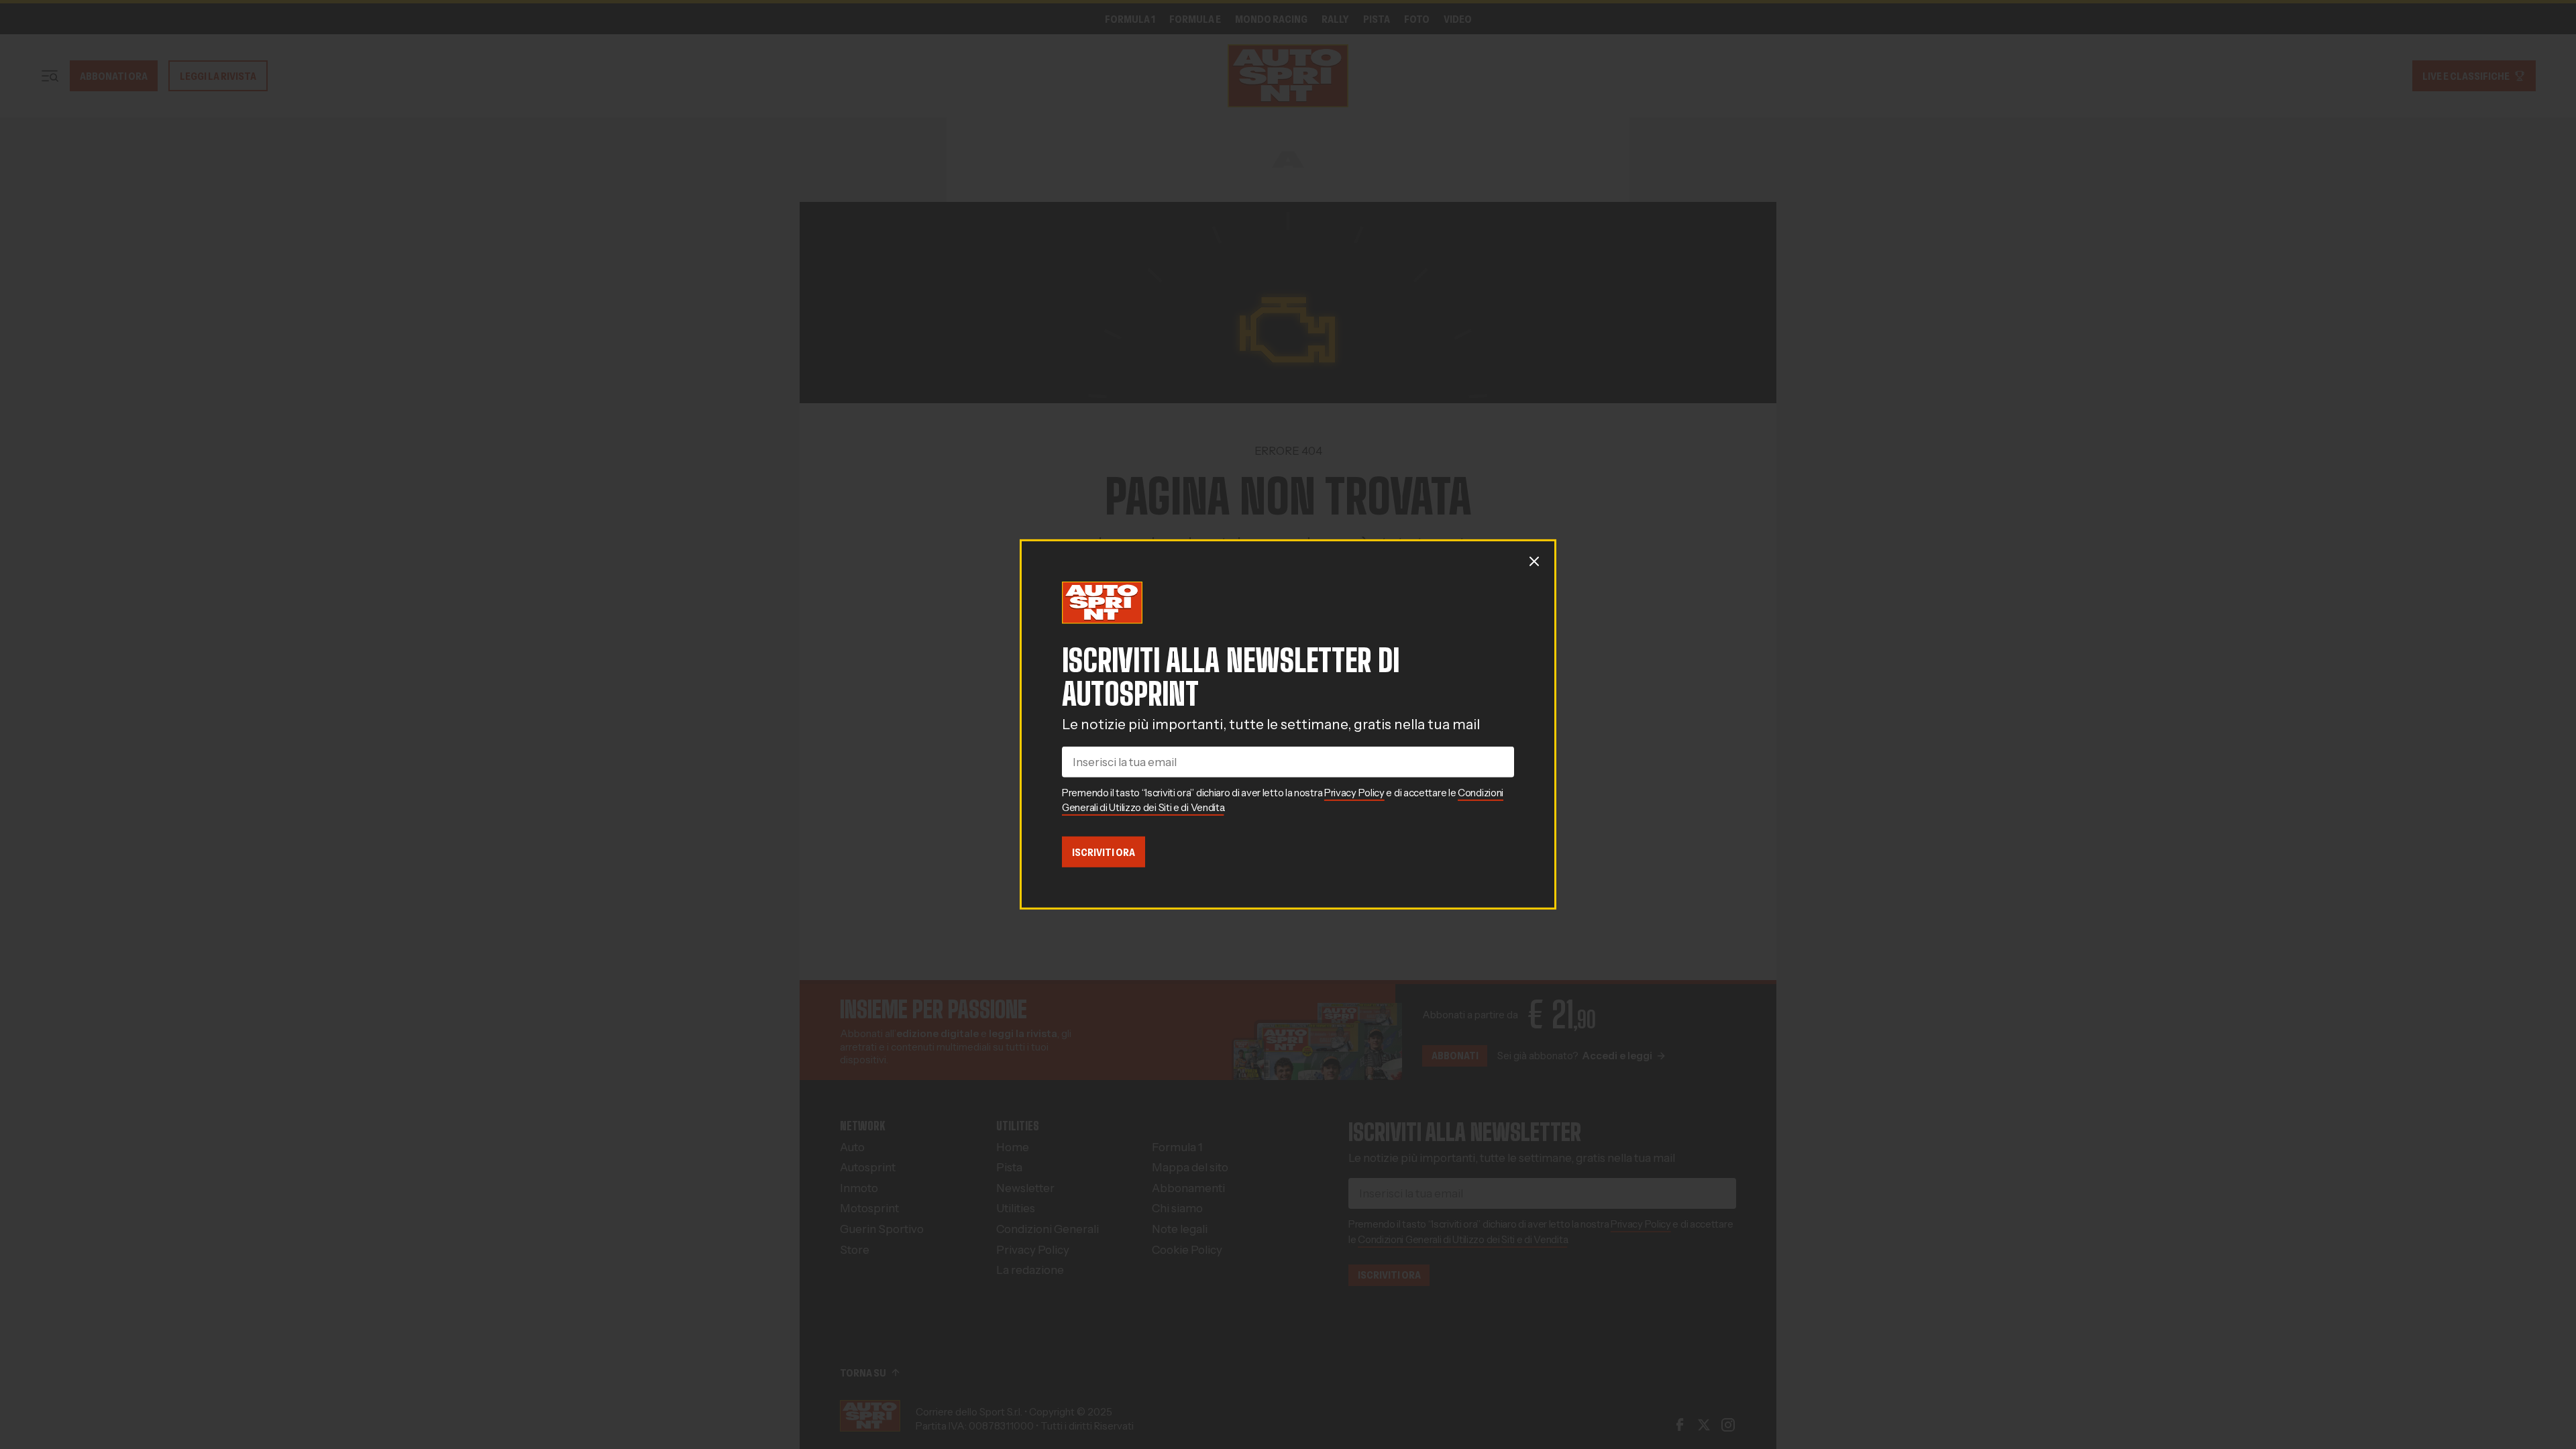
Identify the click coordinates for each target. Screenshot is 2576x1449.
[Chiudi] (1534, 561)
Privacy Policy (1354, 793)
